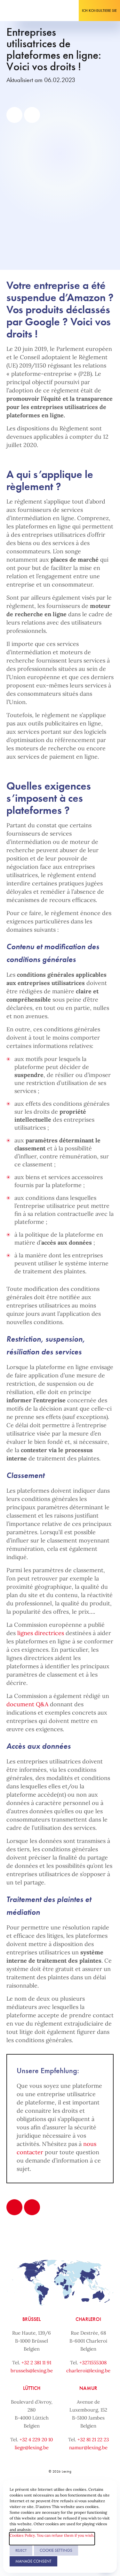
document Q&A (27, 1704)
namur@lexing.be (88, 2447)
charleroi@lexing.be (88, 2371)
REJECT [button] (21, 2550)
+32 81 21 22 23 (93, 2440)
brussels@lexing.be (32, 2371)
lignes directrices (41, 1633)
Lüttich (32, 2388)
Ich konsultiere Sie (99, 11)
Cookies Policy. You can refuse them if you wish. (52, 2535)
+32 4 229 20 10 (36, 2440)
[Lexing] (24, 11)
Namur (88, 2388)
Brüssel (32, 2319)
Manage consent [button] (33, 2561)
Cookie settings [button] (56, 2550)
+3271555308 (93, 2363)
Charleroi (88, 2319)
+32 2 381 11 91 (36, 2363)
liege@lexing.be (32, 2447)
